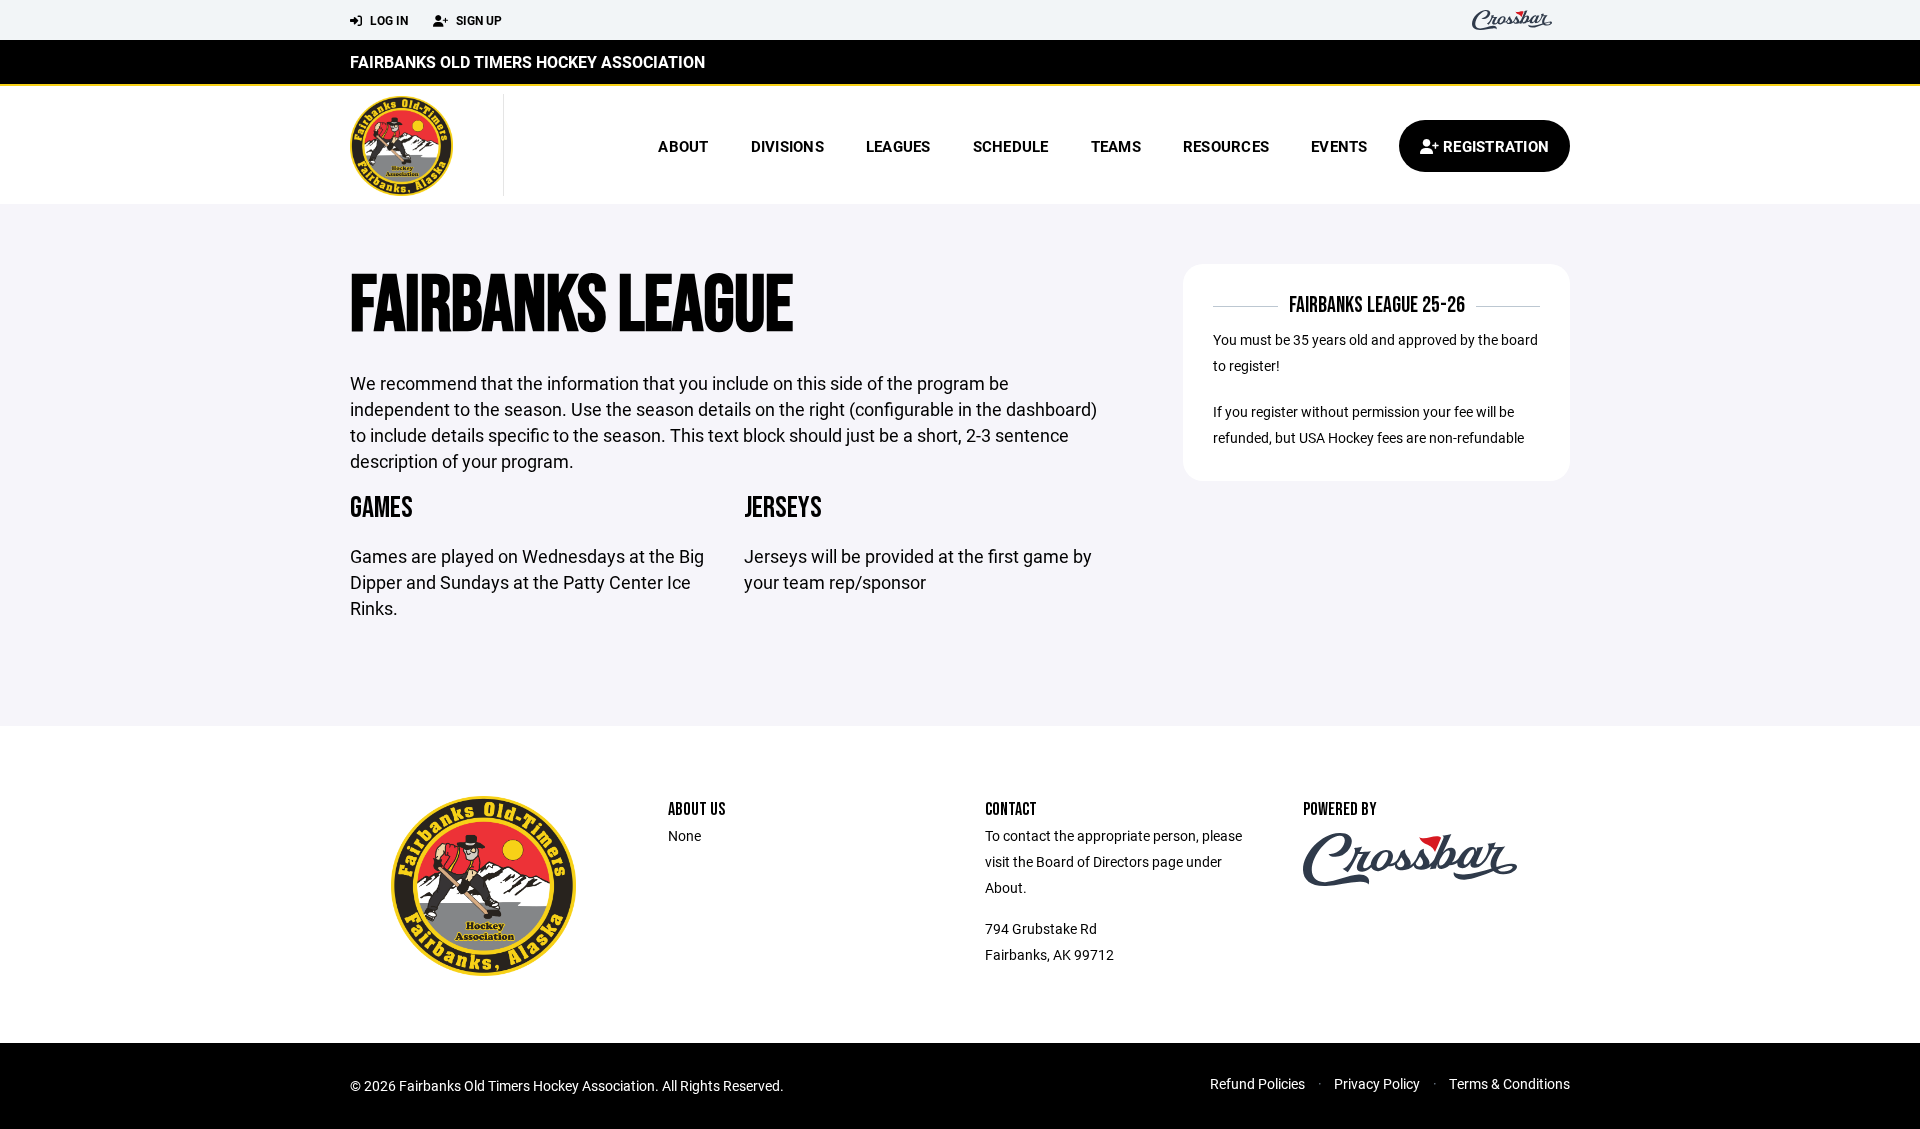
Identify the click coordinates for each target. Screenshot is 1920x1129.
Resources (1226, 146)
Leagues (898, 146)
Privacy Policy (1377, 1083)
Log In (387, 20)
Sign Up (477, 20)
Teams (1116, 146)
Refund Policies (1257, 1083)
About (683, 146)
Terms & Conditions (1509, 1083)
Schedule (1011, 146)
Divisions (787, 146)
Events (1339, 146)
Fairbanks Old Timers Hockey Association (527, 61)
